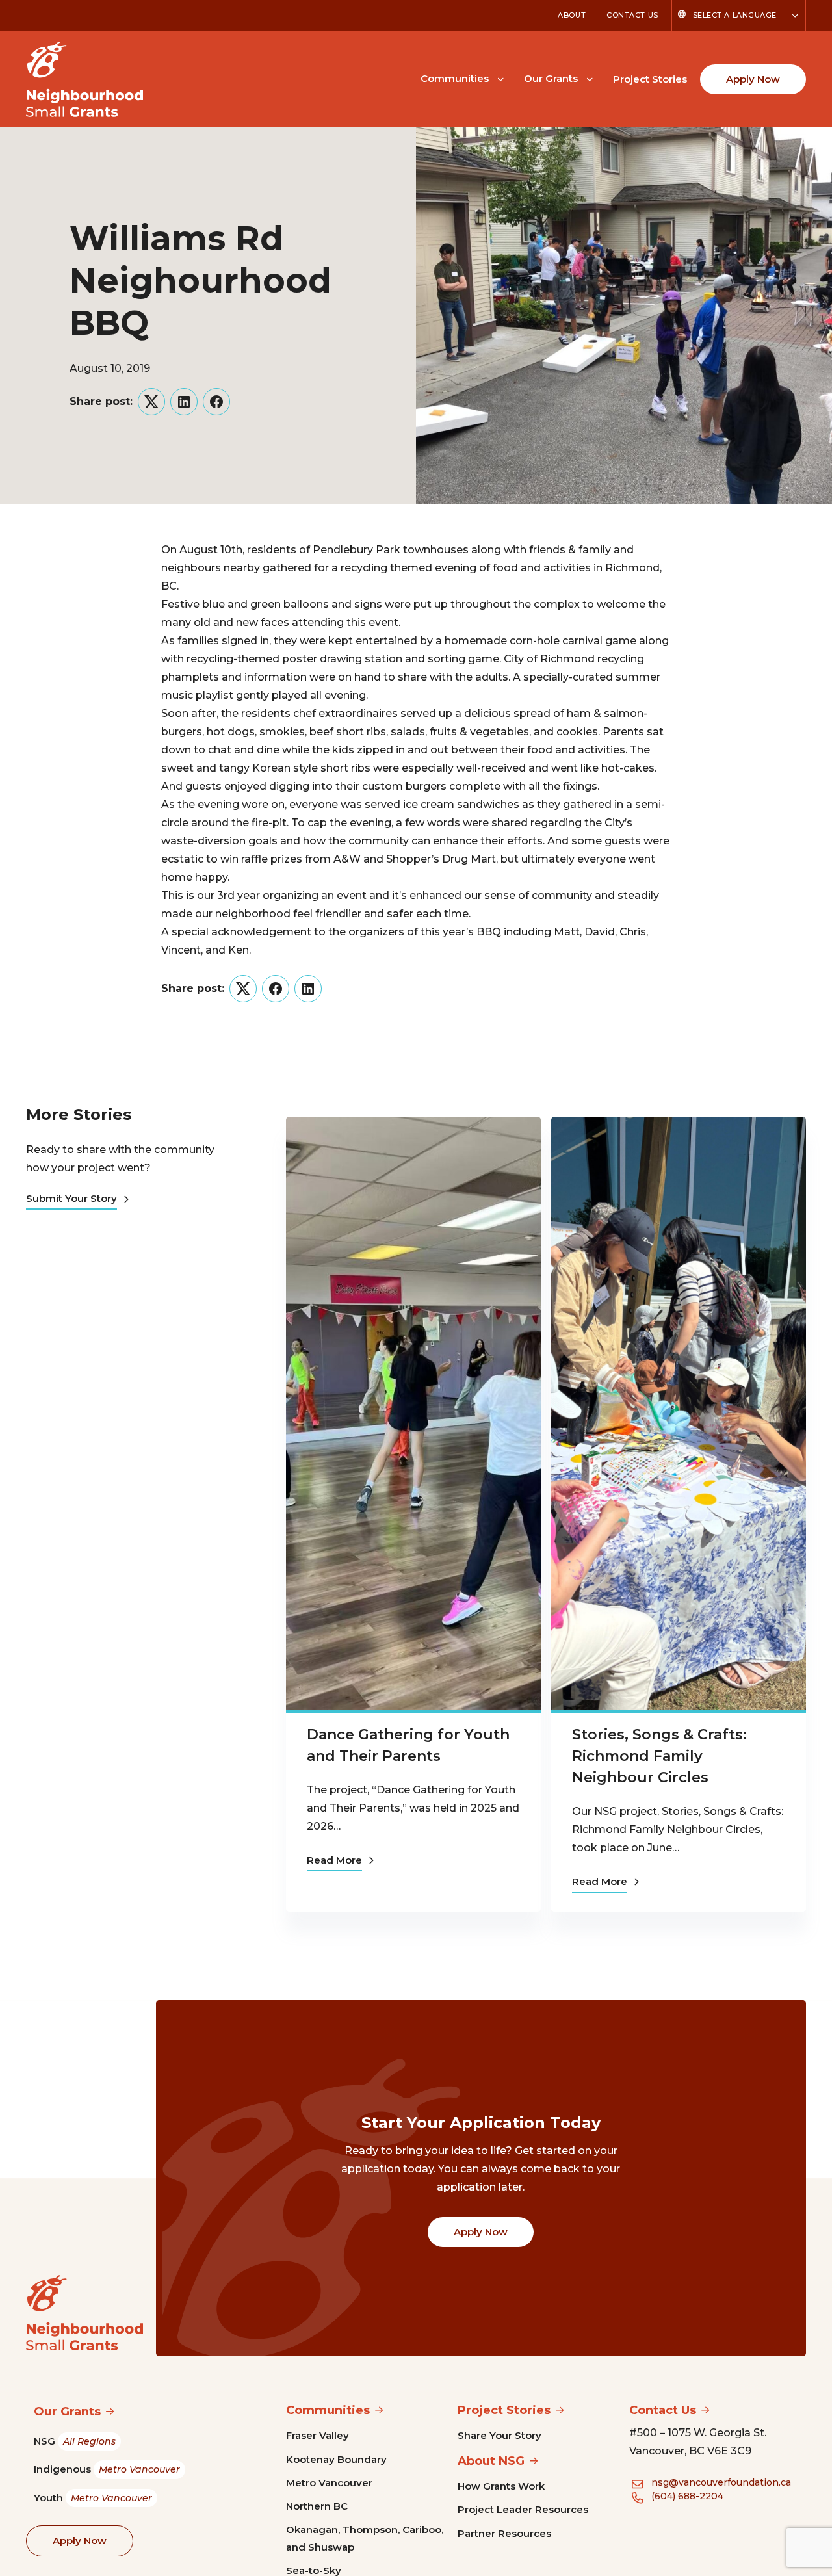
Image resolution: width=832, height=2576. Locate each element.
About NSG (491, 2461)
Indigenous (107, 2469)
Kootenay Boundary (336, 2459)
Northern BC (317, 2506)
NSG (75, 2441)
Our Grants (551, 78)
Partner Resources (504, 2533)
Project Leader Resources (523, 2509)
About (572, 15)
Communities (455, 78)
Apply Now (753, 79)
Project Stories (650, 79)
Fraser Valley (318, 2435)
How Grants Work (501, 2486)
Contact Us (632, 15)
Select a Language (735, 15)
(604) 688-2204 (687, 2496)
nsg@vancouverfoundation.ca (721, 2482)
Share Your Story (500, 2435)
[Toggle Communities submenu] (500, 78)
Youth (93, 2498)
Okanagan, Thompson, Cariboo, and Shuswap (365, 2538)
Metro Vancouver (329, 2483)
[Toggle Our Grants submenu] (590, 78)
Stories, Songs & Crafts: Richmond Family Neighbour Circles (659, 1756)
